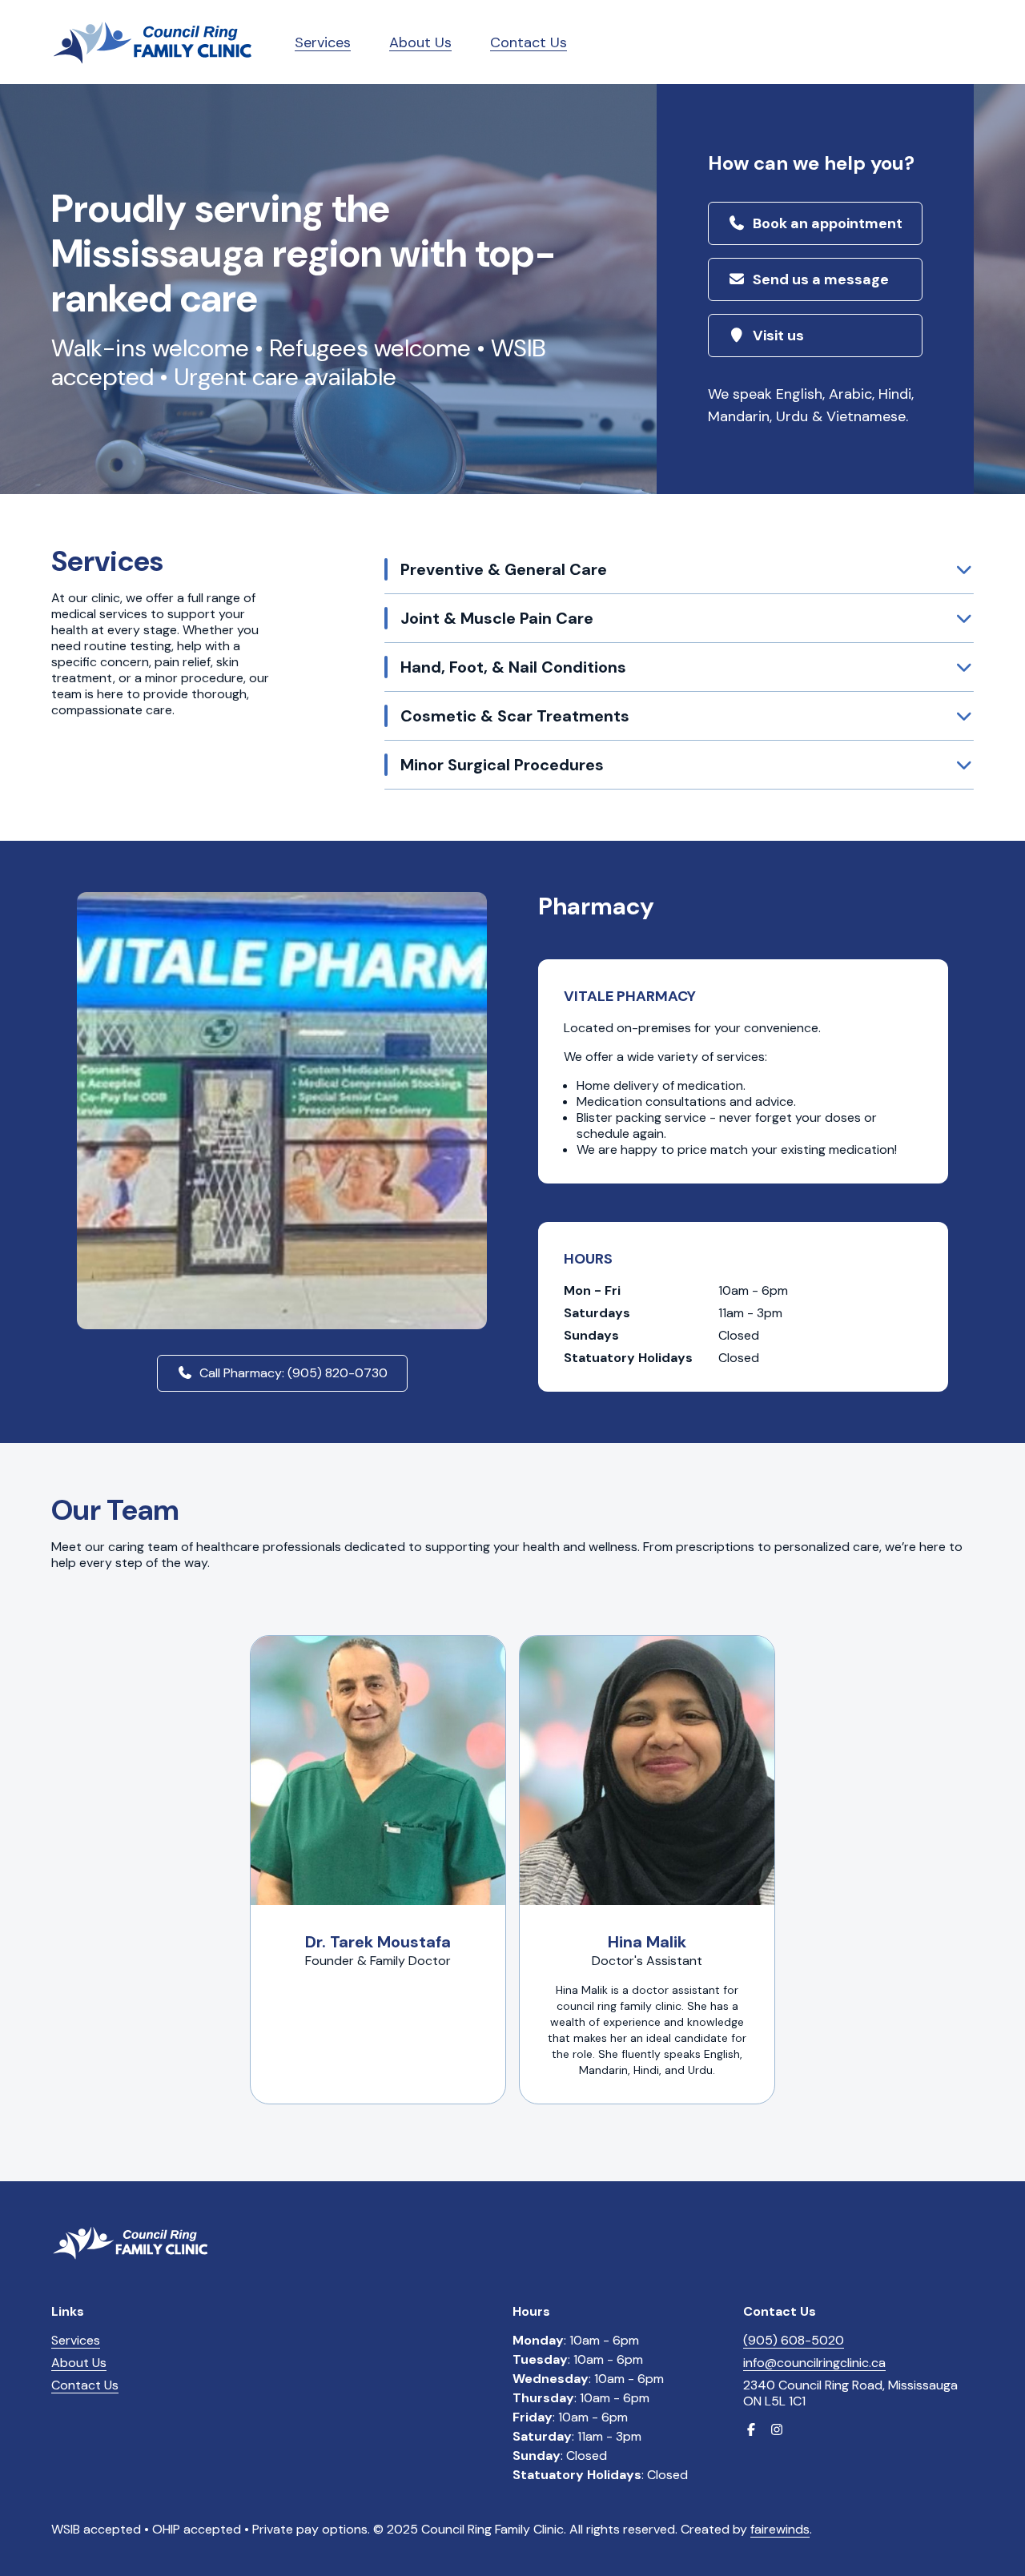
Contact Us (529, 42)
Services (323, 42)
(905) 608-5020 (794, 2340)
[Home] (154, 42)
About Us (420, 42)
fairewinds (780, 2529)
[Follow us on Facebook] (751, 2430)
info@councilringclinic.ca (814, 2363)
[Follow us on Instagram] (777, 2430)
